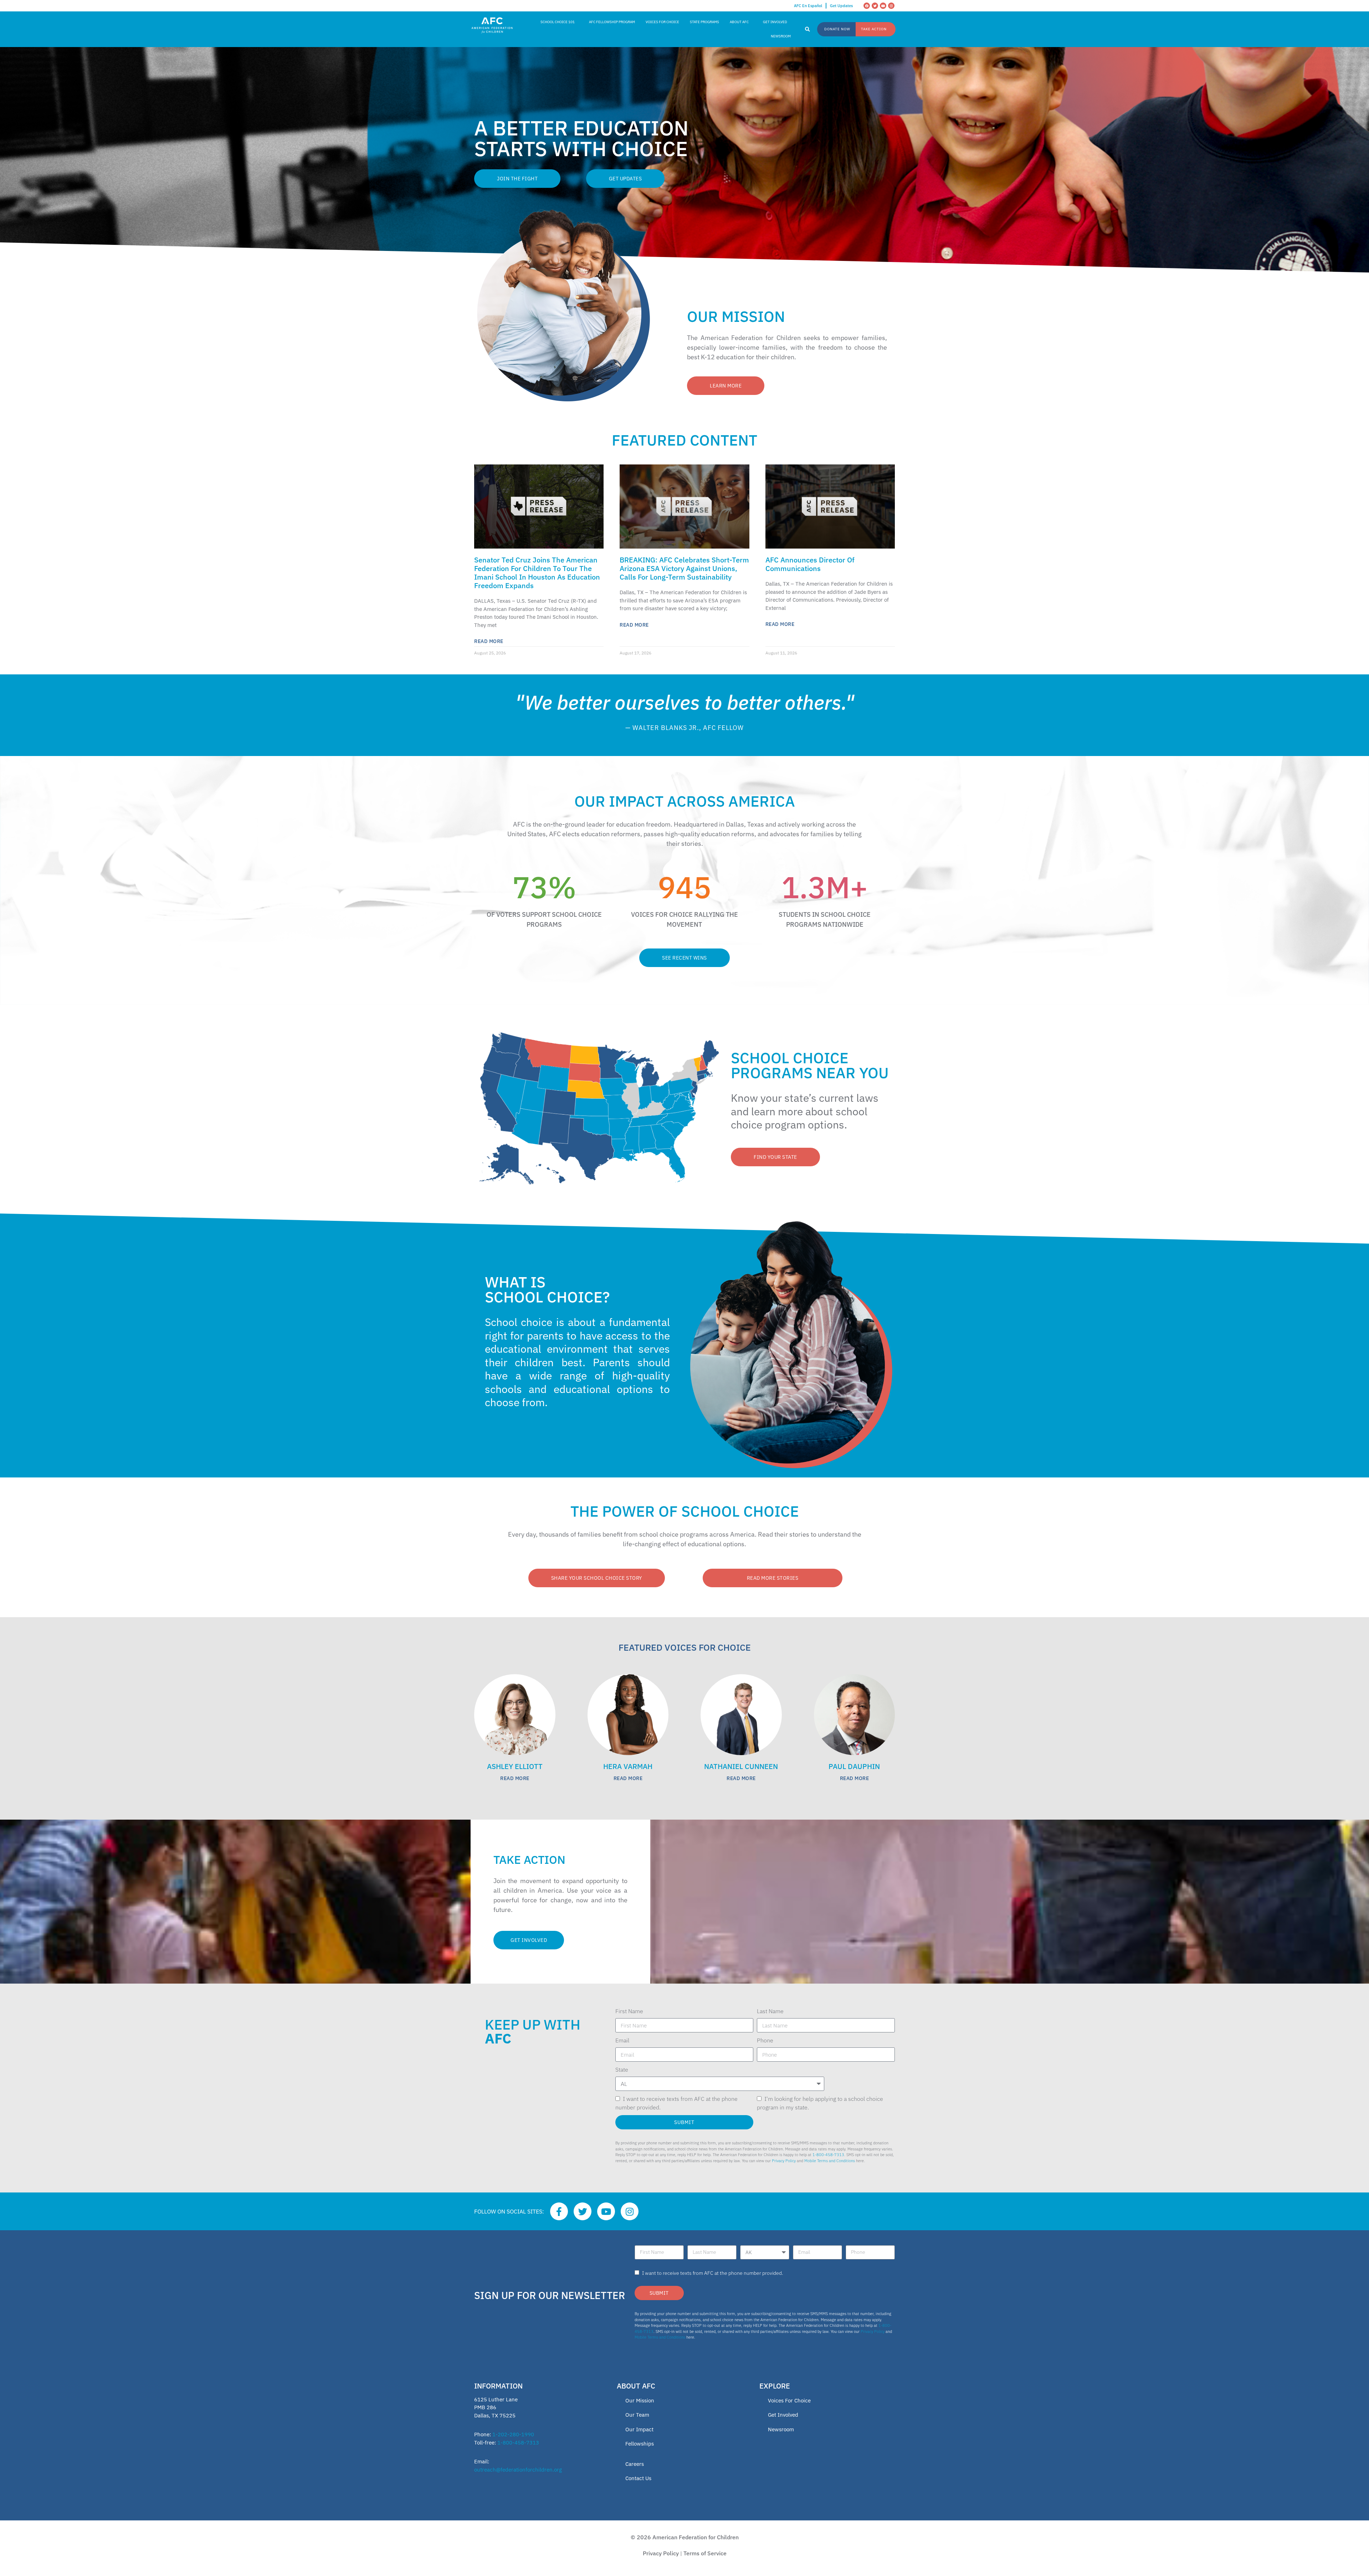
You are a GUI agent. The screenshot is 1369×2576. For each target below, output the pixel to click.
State (622, 2069)
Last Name (770, 2011)
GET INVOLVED (775, 22)
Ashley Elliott (515, 1766)
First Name (629, 2011)
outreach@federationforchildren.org (518, 2470)
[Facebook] (867, 6)
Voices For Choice (789, 2400)
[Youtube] (883, 6)
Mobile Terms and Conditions (830, 2161)
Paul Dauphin (854, 1766)
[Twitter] (875, 6)
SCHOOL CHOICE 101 (558, 22)
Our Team (637, 2415)
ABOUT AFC (739, 22)
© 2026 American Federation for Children (685, 2537)
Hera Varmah (628, 1766)
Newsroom (781, 2429)
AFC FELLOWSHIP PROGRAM (612, 22)
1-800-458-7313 (828, 2155)
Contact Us (638, 2478)
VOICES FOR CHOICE (662, 22)
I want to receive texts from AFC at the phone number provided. (713, 2273)
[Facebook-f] (559, 2211)
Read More (489, 641)
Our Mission (640, 2400)
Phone (765, 2040)
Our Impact (639, 2429)
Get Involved (783, 2415)
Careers (635, 2464)
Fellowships (640, 2444)
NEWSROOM (781, 36)
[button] (807, 30)
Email (622, 2040)
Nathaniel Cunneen (741, 1766)
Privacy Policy (784, 2161)
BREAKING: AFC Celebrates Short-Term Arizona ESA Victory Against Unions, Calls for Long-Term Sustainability (684, 568)
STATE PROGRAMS (704, 22)
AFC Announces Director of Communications (810, 564)
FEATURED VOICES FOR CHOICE (685, 1647)
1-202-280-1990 (513, 2434)
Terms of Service (705, 2553)
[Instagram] (891, 6)
